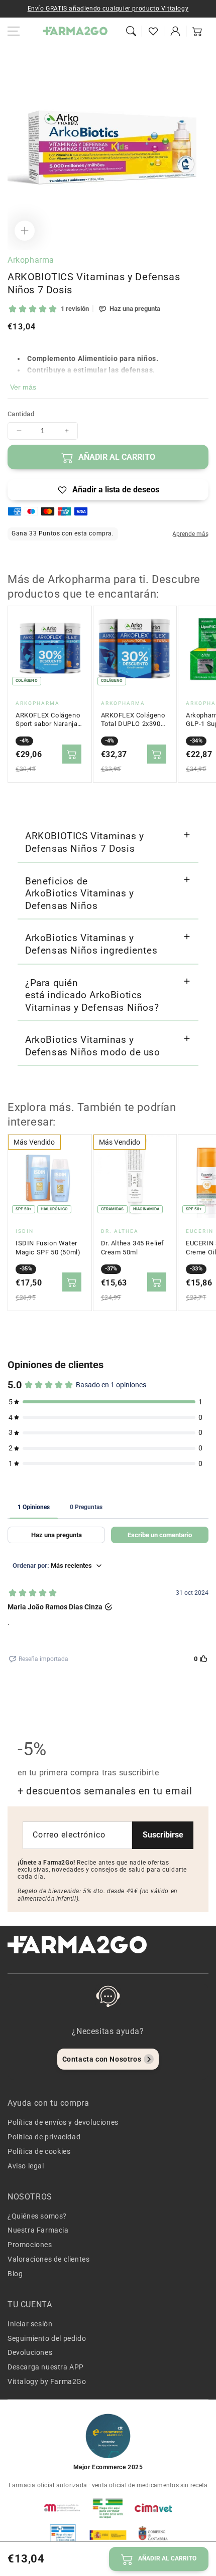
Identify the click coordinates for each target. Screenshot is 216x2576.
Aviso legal (26, 2166)
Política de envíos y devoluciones (63, 2122)
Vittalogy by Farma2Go (47, 2381)
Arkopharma (31, 260)
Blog (15, 2274)
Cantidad (21, 414)
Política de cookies (39, 2151)
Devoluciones (30, 2352)
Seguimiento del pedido (47, 2338)
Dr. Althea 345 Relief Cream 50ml (133, 1248)
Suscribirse (163, 1835)
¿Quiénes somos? (37, 2216)
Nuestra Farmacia (38, 2230)
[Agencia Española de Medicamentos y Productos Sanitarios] (63, 2508)
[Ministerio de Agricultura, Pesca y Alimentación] (108, 2535)
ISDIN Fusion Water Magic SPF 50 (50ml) (48, 1248)
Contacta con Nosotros (102, 2059)
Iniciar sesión (30, 2324)
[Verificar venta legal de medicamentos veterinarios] (63, 2535)
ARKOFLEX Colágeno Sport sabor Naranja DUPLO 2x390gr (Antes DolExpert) (48, 720)
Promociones (30, 2245)
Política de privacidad (44, 2137)
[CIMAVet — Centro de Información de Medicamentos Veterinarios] (153, 2508)
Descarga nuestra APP (46, 2367)
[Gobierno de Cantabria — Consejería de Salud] (153, 2535)
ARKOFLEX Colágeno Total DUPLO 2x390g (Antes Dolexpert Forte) (133, 720)
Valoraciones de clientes (48, 2259)
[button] (131, 31)
